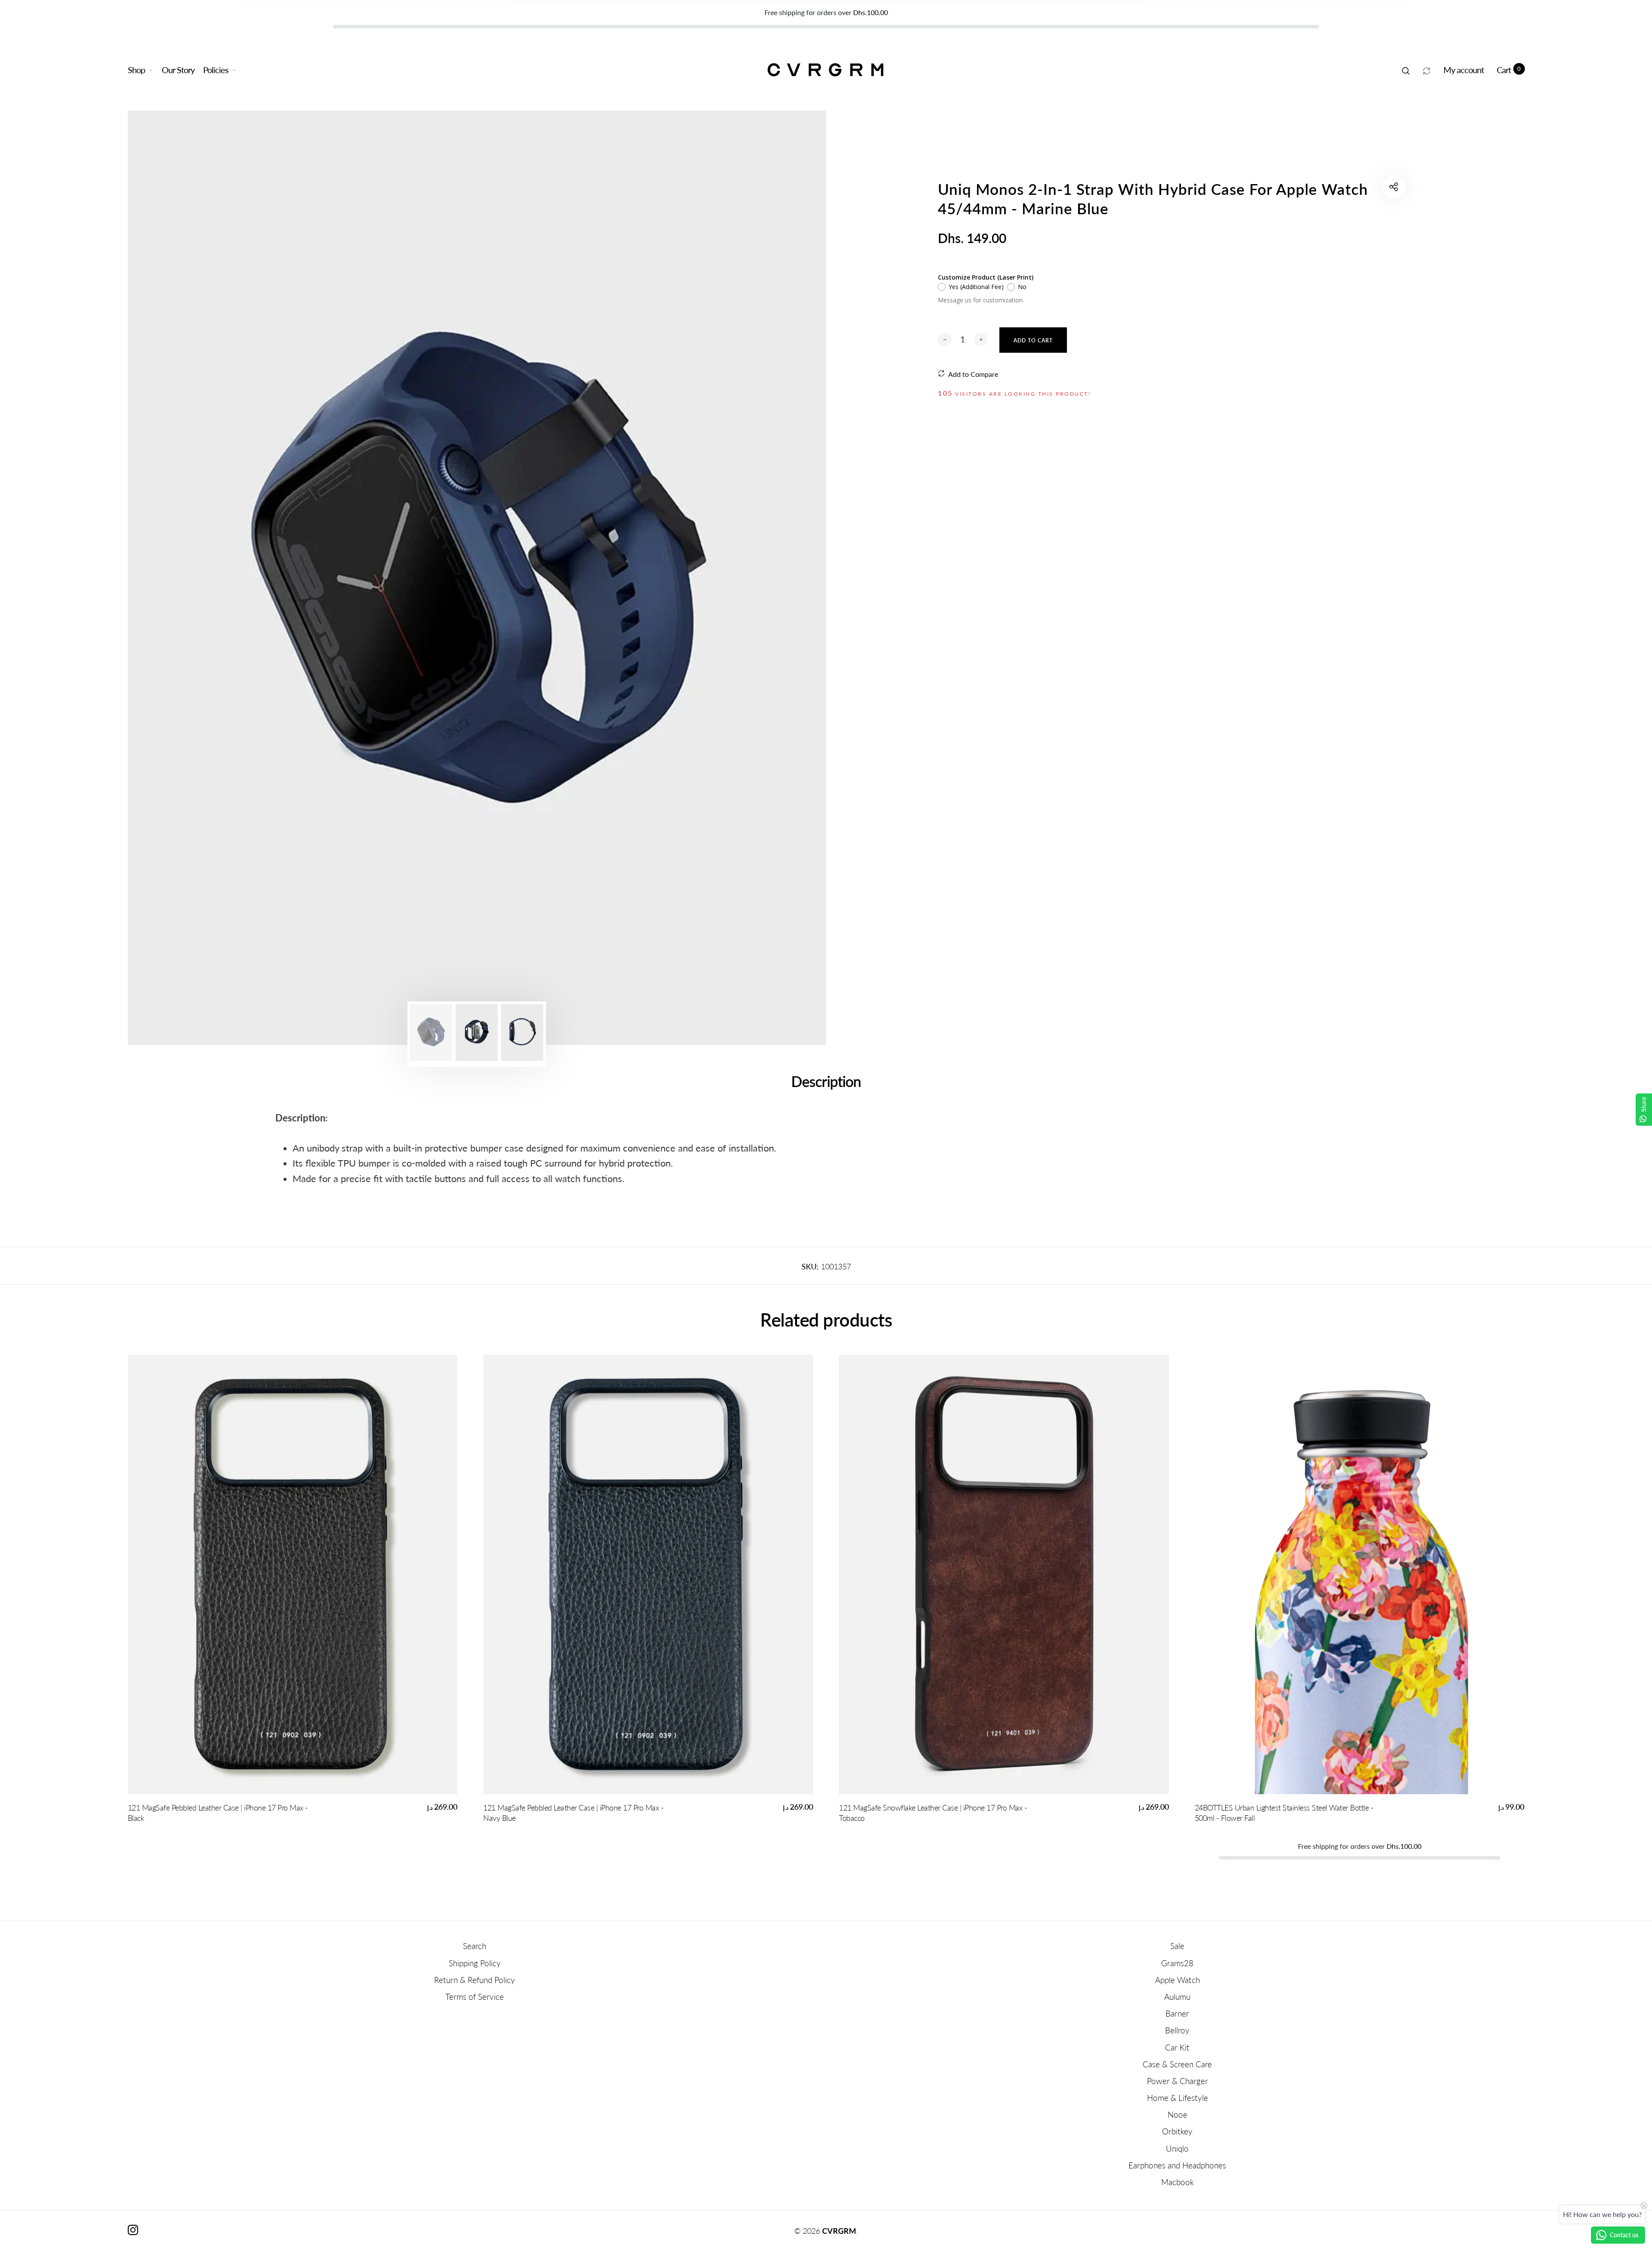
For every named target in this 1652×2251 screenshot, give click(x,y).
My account (1464, 70)
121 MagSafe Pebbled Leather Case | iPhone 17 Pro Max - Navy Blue (573, 1812)
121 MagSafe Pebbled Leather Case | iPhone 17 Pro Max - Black (218, 1812)
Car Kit (1177, 2047)
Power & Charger (1177, 2081)
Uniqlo (1177, 2148)
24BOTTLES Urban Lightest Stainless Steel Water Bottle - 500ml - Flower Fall (1284, 1812)
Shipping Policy (475, 1963)
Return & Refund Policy (475, 1980)
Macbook (1177, 2182)
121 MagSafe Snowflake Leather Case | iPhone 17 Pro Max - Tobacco (933, 1812)
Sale (1177, 1946)
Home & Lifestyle (1177, 2098)
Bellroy (1177, 2030)
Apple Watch (1177, 1980)
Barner (1177, 2013)
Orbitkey (1177, 2131)
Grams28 (1177, 1963)
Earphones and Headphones (1177, 2165)
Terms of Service (475, 1997)
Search (475, 1946)
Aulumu (1177, 1997)
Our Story (178, 70)
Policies (216, 70)
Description (826, 1081)
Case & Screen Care (1177, 2064)
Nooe (1177, 2114)
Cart (1509, 70)
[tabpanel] (477, 578)
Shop (136, 70)
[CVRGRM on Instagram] (133, 2230)
